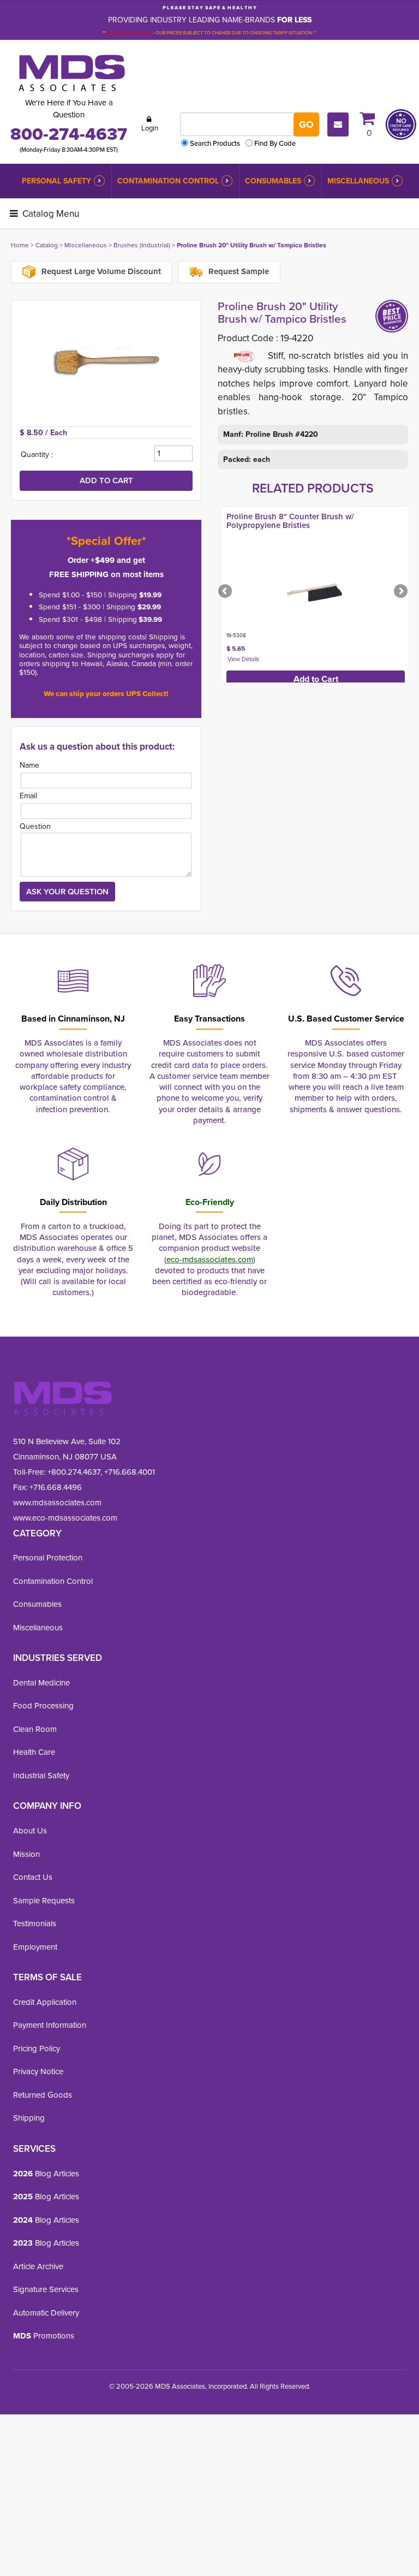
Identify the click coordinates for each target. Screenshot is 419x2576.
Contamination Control (168, 181)
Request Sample (238, 271)
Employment (35, 1947)
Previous (226, 592)
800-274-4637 (69, 133)
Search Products (215, 143)
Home (20, 245)
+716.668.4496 (56, 1487)
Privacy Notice (38, 2071)
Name (29, 765)
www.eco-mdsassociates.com (65, 1518)
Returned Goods (43, 2095)
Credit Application (45, 2002)
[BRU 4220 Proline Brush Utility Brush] (106, 363)
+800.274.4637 (73, 1472)
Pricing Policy (37, 2048)
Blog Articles (46, 2173)
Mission (26, 1854)
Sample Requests (44, 1900)
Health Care (34, 1752)
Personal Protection (48, 1557)
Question (35, 826)
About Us (30, 1830)
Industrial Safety (41, 1775)
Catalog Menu (50, 213)
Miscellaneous (358, 181)
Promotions (44, 2335)
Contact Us (33, 1877)
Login (150, 128)
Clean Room (35, 1729)
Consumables (273, 181)
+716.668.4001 (130, 1472)
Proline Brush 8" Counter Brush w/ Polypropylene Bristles (290, 521)
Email (28, 796)
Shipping (29, 2118)
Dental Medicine (41, 1682)
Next (400, 592)
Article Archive (38, 2266)
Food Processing (43, 1705)
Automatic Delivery (46, 2313)
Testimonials (35, 1923)
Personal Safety (56, 181)
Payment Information (50, 2025)
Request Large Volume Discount (100, 271)
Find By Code (275, 143)
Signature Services (46, 2289)
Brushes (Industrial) (142, 245)
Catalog (47, 245)
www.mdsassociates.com (57, 1502)
